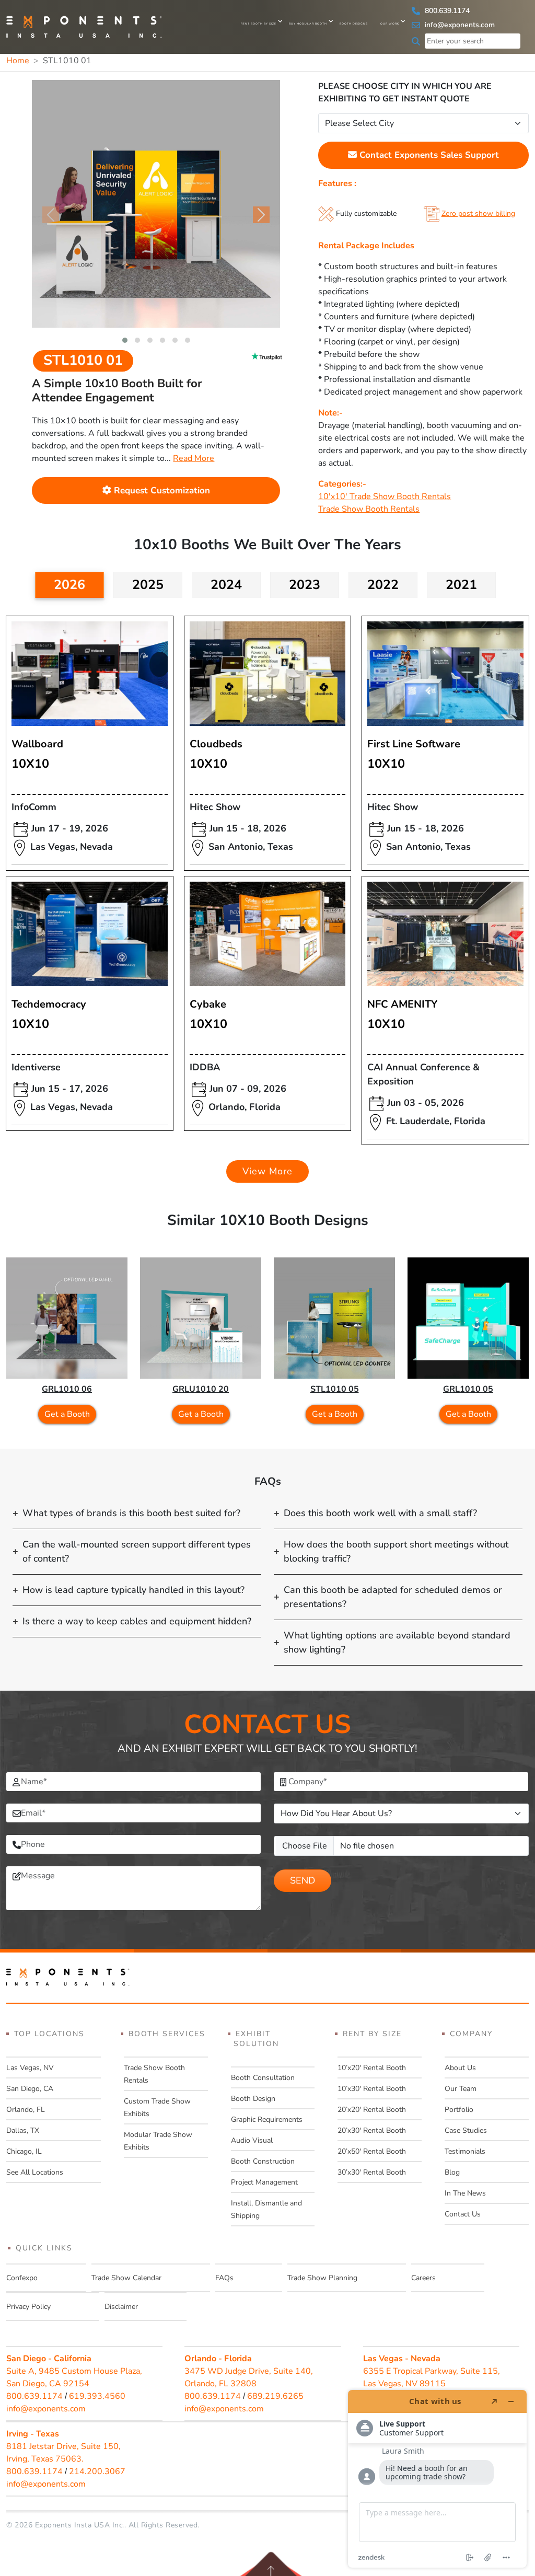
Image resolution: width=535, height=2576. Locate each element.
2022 (383, 585)
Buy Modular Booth (308, 24)
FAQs (224, 2278)
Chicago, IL (24, 2151)
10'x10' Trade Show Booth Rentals (385, 496)
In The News (465, 2193)
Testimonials (465, 2151)
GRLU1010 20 (201, 1389)
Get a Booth (67, 1414)
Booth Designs (354, 24)
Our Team (461, 2089)
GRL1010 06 (67, 1389)
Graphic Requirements (267, 2119)
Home (18, 61)
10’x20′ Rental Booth (372, 2068)
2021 (461, 585)
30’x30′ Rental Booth (372, 2172)
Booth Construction (263, 2161)
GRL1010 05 (468, 1389)
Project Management (264, 2182)
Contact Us (463, 2214)
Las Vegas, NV (30, 2068)
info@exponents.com (459, 25)
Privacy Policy (28, 2307)
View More (267, 1171)
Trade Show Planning (322, 2278)
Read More (194, 458)
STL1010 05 (335, 1389)
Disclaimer (121, 2307)
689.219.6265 (275, 2396)
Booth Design (253, 2099)
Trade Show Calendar (126, 2278)
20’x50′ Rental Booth (372, 2151)
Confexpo (22, 2278)
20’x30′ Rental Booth (372, 2130)
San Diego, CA (30, 2089)
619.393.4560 (97, 2396)
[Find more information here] (437, 2479)
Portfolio (459, 2110)
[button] (125, 340)
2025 (148, 585)
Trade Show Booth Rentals (369, 509)
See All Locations (35, 2172)
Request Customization (161, 490)
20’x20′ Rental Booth (372, 2110)
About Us (460, 2068)
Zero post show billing (478, 213)
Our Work (390, 24)
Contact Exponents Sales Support (428, 155)
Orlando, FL (26, 2110)
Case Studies (466, 2130)
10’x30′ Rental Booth (372, 2089)
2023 (305, 585)
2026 (69, 585)
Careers (423, 2278)
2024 (226, 585)
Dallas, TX (23, 2130)
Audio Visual (252, 2140)
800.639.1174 (446, 11)
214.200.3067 (97, 2471)
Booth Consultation (263, 2078)
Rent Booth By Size (259, 24)
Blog (452, 2172)
